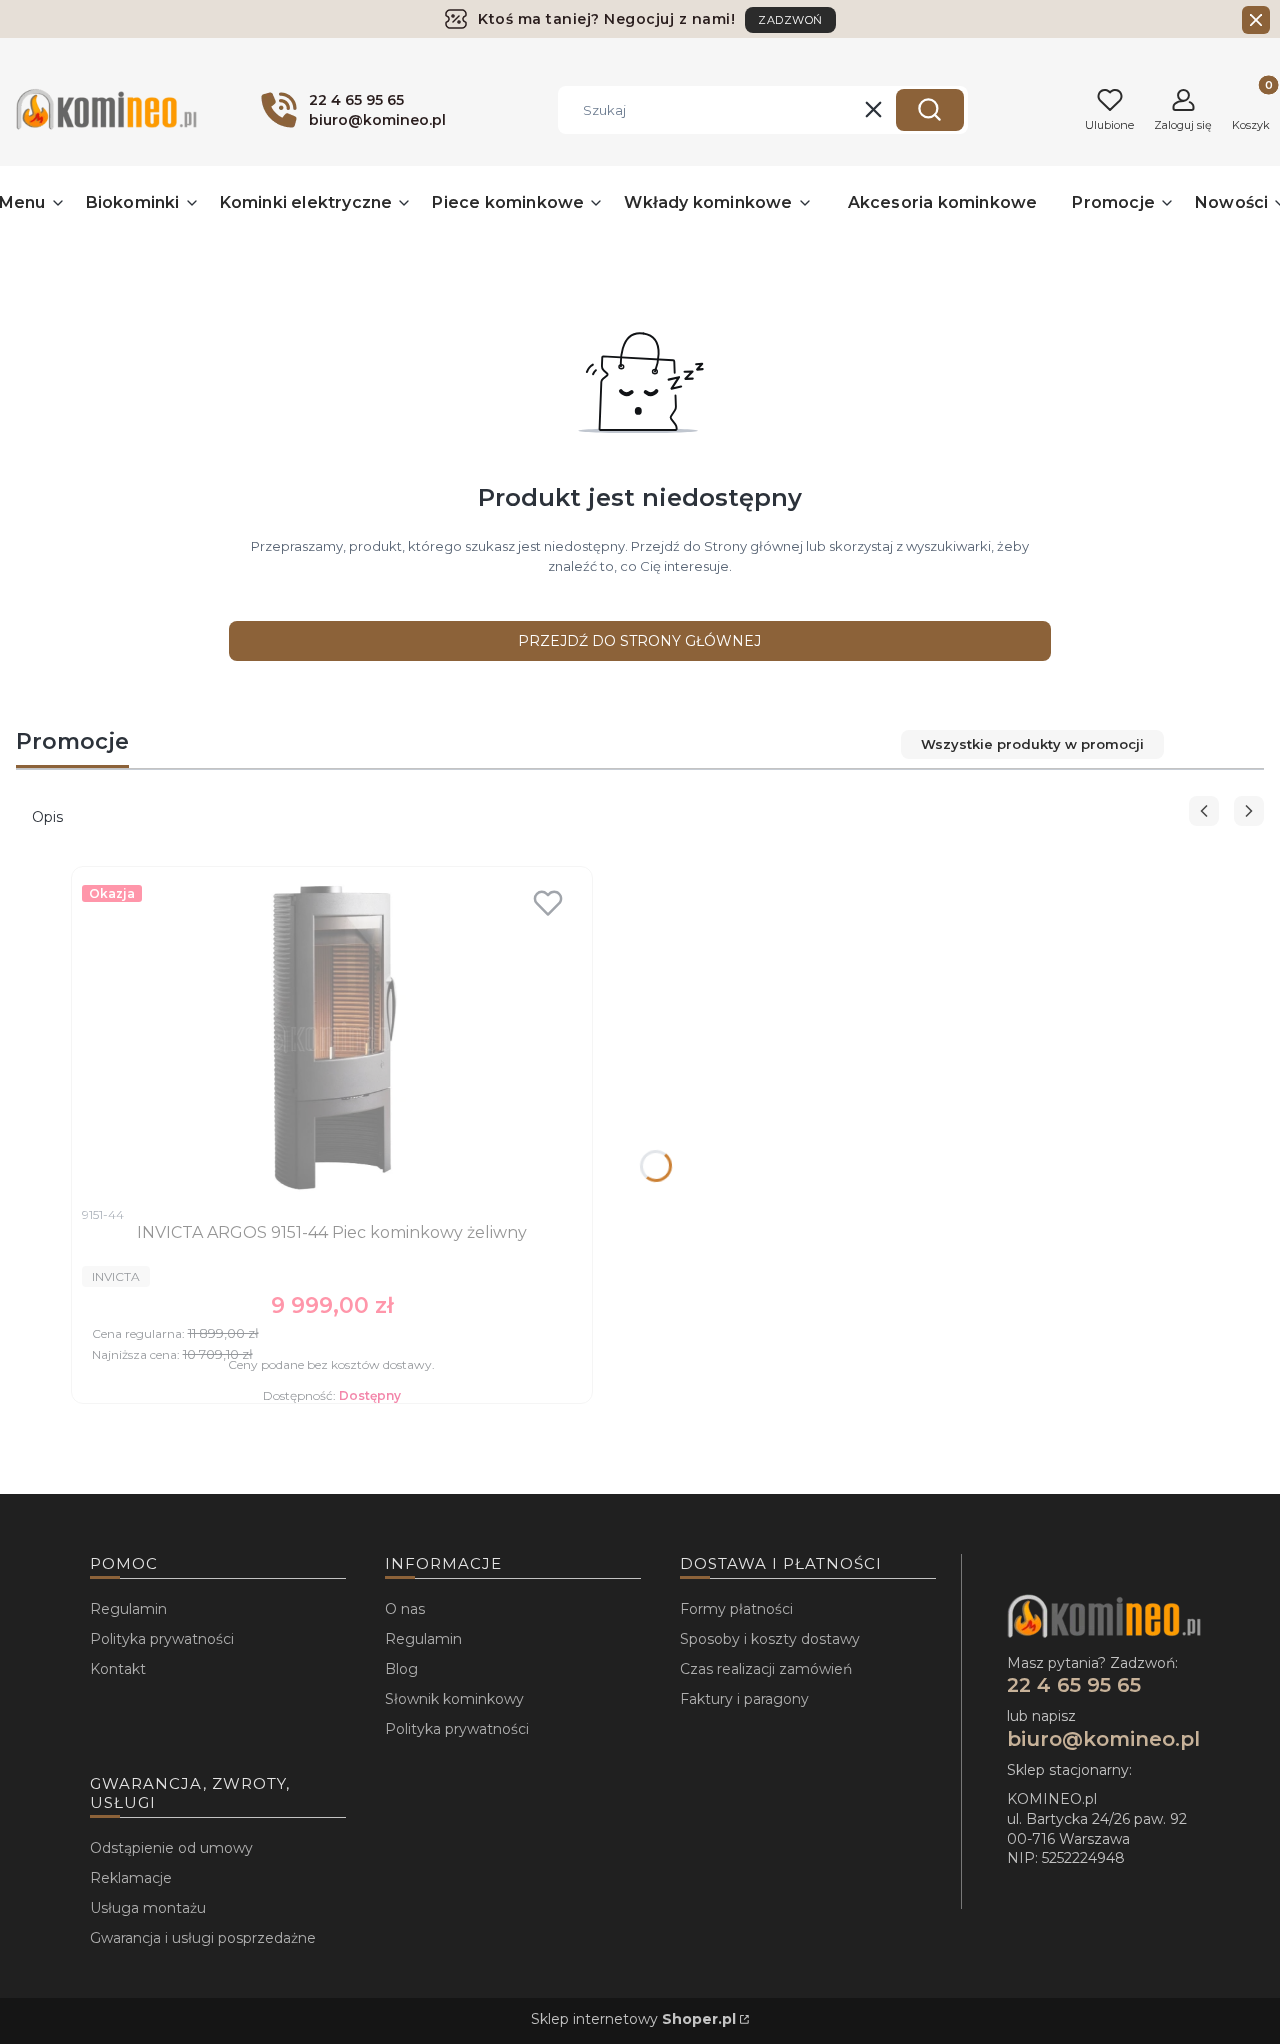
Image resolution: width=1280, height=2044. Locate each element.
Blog (401, 1669)
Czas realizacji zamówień (766, 1669)
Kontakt (118, 1669)
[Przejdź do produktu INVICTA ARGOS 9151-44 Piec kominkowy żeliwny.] (332, 1037)
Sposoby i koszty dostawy (770, 1639)
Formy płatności (736, 1609)
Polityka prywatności (162, 1639)
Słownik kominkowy (454, 1699)
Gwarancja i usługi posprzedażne (203, 1938)
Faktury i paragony (744, 1699)
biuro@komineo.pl (1103, 1739)
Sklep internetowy (633, 2019)
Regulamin (128, 1609)
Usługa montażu (148, 1908)
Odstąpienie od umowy (171, 1848)
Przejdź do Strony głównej (639, 641)
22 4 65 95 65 (1074, 1685)
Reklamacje (131, 1878)
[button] (930, 110)
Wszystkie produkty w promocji (1032, 744)
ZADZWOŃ (790, 20)
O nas (405, 1609)
